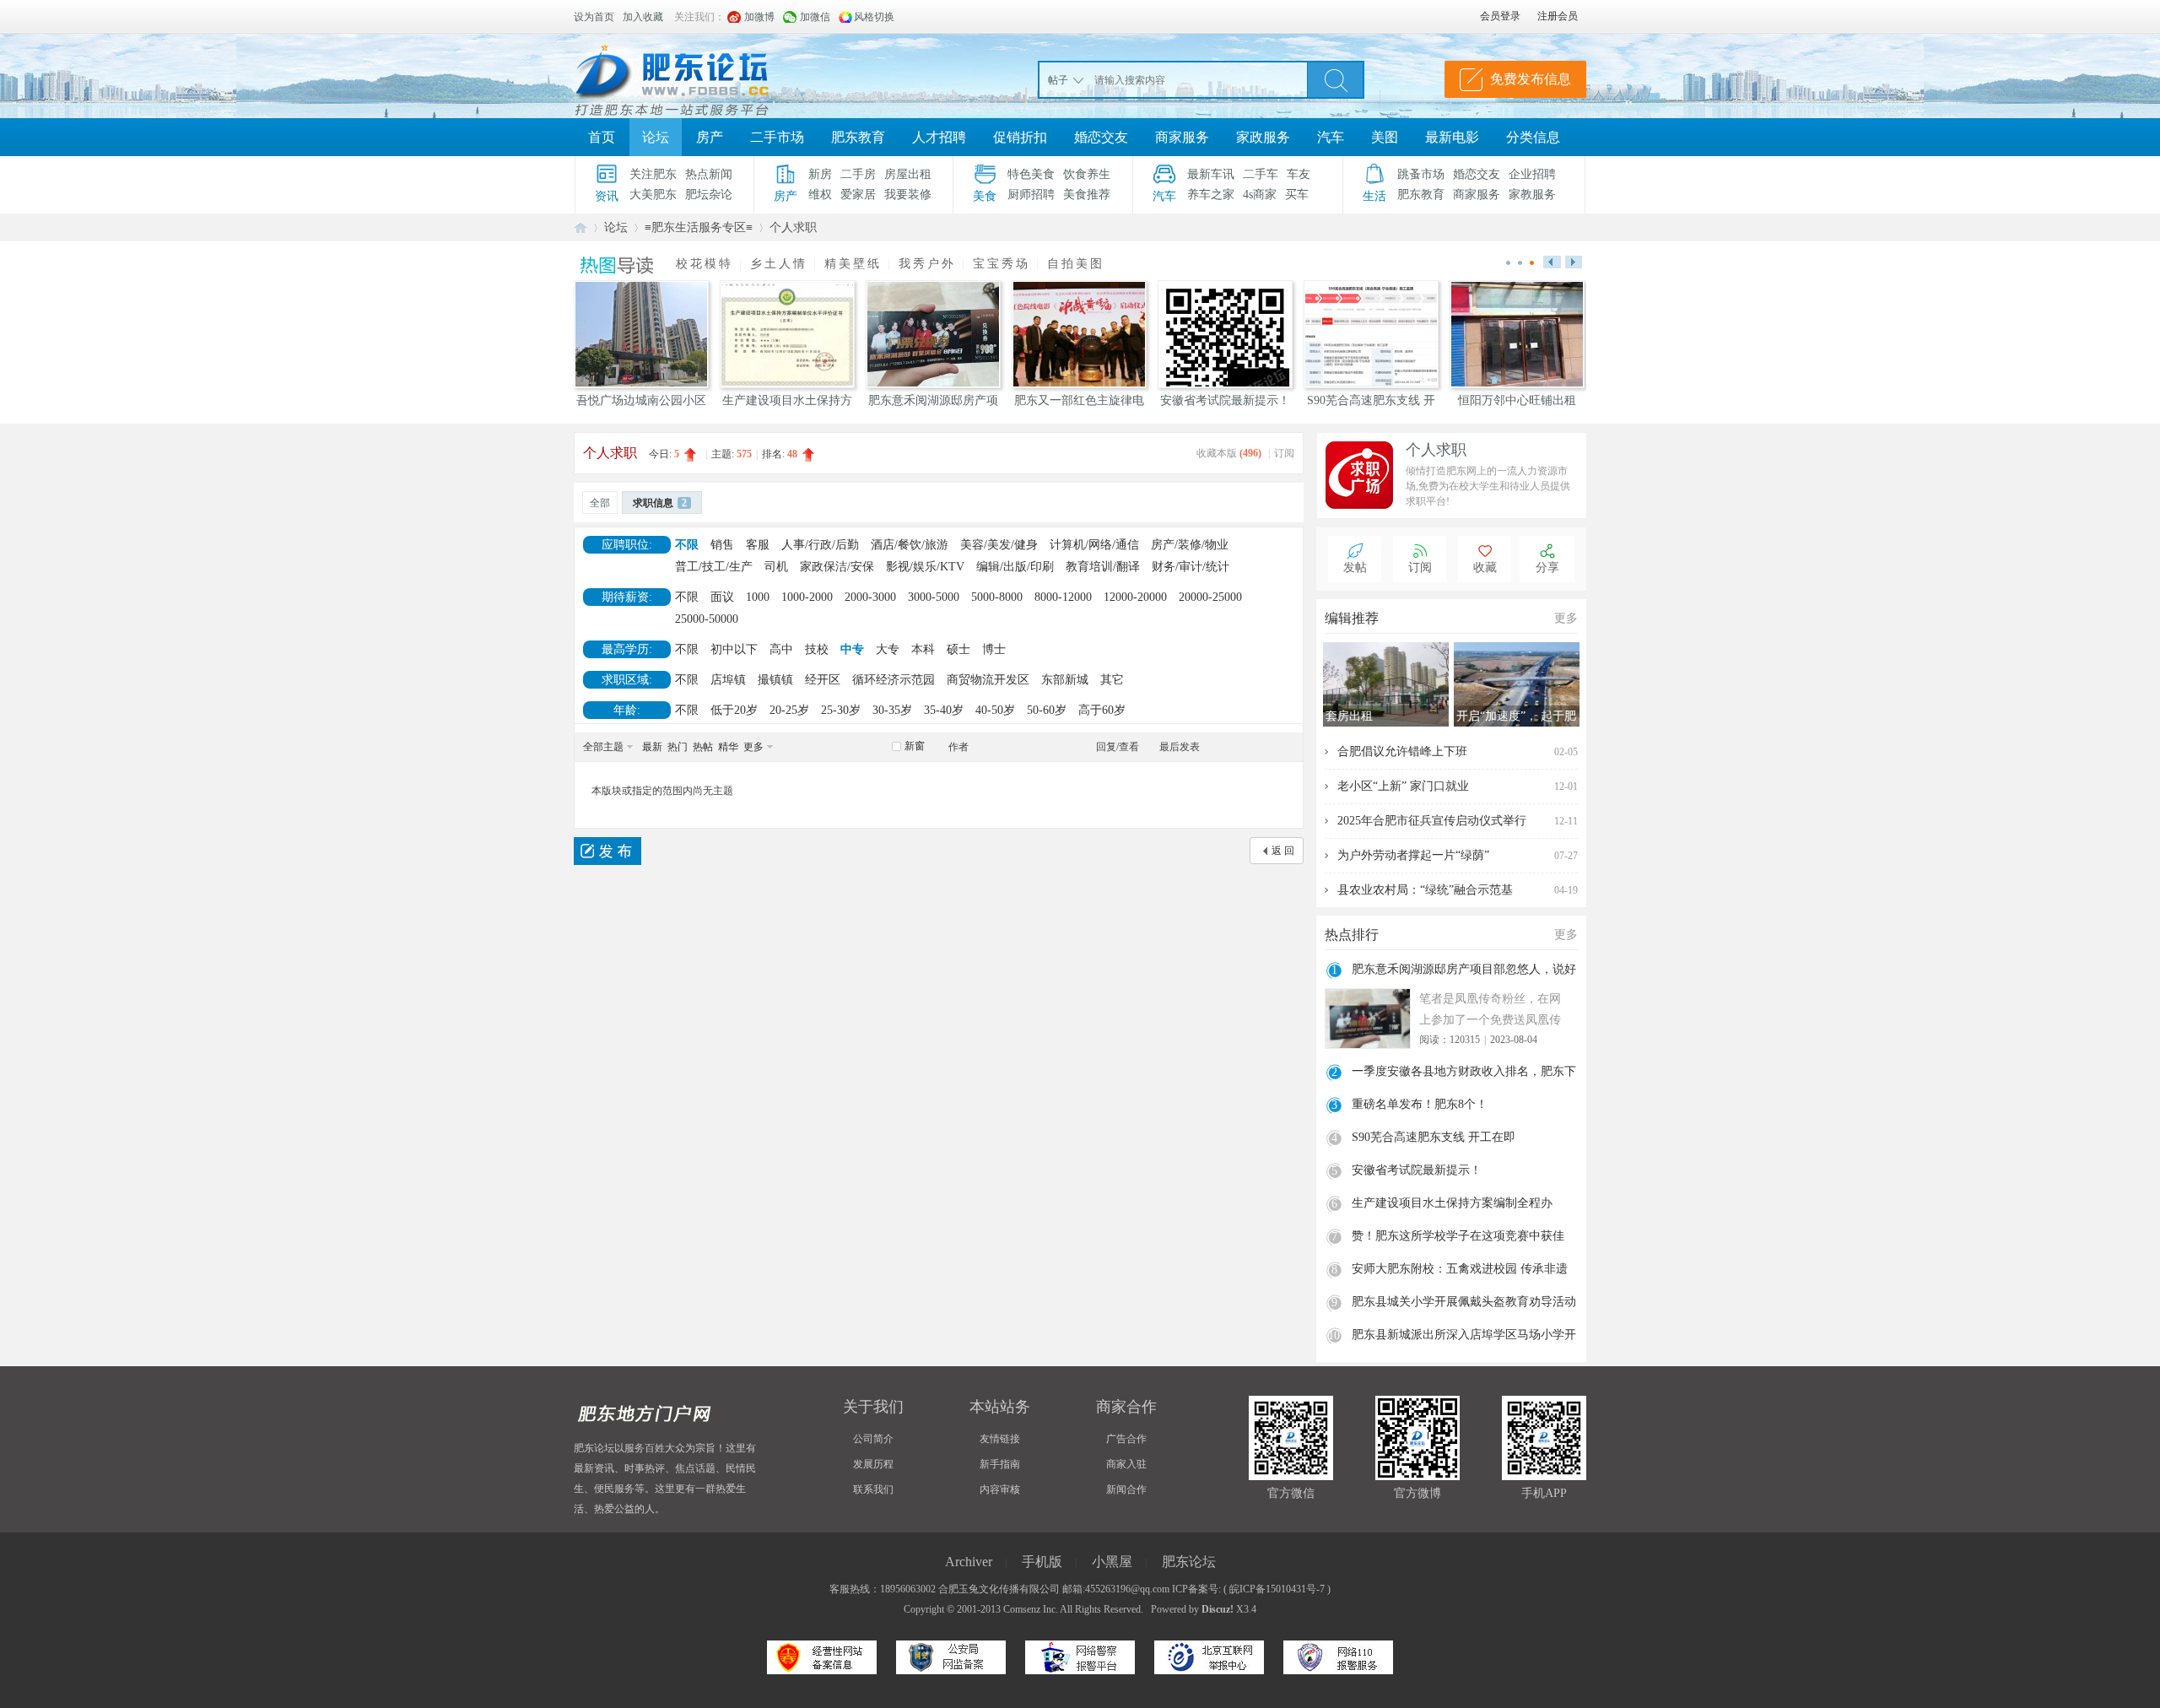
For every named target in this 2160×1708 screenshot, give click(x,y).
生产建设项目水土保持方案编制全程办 (1452, 1203)
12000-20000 (1135, 597)
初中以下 (734, 649)
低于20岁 (734, 710)
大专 (888, 649)
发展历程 (873, 1464)
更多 (753, 747)
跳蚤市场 (1421, 174)
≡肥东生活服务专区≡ (699, 227)
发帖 (1355, 568)
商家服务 (1182, 137)
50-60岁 (1047, 710)
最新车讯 (1211, 174)
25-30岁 (841, 710)
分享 (1547, 568)
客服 (758, 545)
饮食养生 (1087, 174)
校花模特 (705, 264)
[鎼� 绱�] (1336, 79)
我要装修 (908, 195)
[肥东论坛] (692, 76)
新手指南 (1000, 1464)
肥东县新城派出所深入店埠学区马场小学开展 (1464, 1337)
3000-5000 (934, 597)
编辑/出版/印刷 (1015, 567)
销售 (722, 545)
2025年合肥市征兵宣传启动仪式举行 (1432, 821)
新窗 (915, 746)
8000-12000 (1063, 597)
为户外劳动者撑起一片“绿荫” (1413, 855)
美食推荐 (1087, 195)
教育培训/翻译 (1103, 567)
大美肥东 (653, 195)
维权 (820, 195)
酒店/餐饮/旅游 (910, 545)
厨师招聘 (1031, 195)
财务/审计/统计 (1191, 567)
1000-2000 (807, 597)
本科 (923, 649)
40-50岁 (995, 710)
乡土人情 (779, 264)
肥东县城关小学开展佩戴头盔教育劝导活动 (1464, 1302)
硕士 (958, 649)
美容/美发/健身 (999, 545)
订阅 (1284, 453)
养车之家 (1211, 195)
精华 (728, 747)
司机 (776, 567)
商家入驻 (1126, 1464)
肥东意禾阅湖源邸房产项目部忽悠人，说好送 (1464, 971)
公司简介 (873, 1439)
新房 (820, 174)
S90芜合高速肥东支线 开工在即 (1434, 1137)
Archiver (969, 1562)
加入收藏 (643, 17)
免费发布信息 (1531, 79)
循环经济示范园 (894, 680)
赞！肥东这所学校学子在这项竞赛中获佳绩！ (1458, 1238)
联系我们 (873, 1489)
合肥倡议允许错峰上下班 (1402, 751)
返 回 (1283, 851)
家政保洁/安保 (837, 567)
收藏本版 (1229, 453)
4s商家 (1260, 195)
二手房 (858, 174)
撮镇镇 (775, 680)
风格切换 (874, 17)
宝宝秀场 (1002, 264)
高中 (781, 649)
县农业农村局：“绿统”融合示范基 (1425, 890)
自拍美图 (1076, 264)
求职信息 (660, 503)
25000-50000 (707, 619)
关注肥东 (653, 174)
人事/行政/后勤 (820, 545)
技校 (817, 649)
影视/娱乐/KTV (925, 567)
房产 (710, 137)
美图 (1385, 137)
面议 (722, 597)
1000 (758, 597)
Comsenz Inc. (1031, 1609)
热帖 (703, 747)
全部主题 (603, 747)
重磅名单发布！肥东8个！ (1420, 1104)
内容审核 (1000, 1489)
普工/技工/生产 (714, 567)
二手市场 (777, 137)
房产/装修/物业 (1190, 545)
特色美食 (1031, 174)
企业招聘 (1532, 174)
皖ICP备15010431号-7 (1277, 1589)
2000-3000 (870, 597)
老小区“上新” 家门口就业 (1403, 786)
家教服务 (1532, 195)
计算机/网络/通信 (1094, 545)
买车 (1297, 195)
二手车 (1261, 174)
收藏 (1485, 568)
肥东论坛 (580, 227)
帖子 (1058, 80)
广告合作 (1126, 1439)
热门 (678, 747)
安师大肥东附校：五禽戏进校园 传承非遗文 (1460, 1271)
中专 (852, 649)
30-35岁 (892, 710)
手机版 (1042, 1562)
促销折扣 (1020, 137)
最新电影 (1452, 137)
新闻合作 (1126, 1489)
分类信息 (1533, 137)
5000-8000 (997, 597)
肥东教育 (858, 137)
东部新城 (1065, 680)
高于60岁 (1102, 710)
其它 (1112, 680)
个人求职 (793, 227)
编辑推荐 (1352, 618)
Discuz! (1218, 1609)
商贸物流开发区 (988, 680)
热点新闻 (709, 174)
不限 (687, 545)
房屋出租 (908, 174)
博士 (994, 649)
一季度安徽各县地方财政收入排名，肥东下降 (1464, 1073)
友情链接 (1000, 1439)
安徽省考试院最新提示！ (1417, 1170)
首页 (602, 137)
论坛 (656, 137)
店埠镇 (728, 680)
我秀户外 (927, 264)
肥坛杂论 (709, 195)
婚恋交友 (1101, 137)
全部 (600, 503)
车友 (1299, 174)
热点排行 (1352, 935)
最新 (652, 747)
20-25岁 (789, 710)
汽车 (1331, 137)
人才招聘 (939, 137)
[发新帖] (607, 851)
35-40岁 (944, 710)
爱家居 (858, 195)
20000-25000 (1210, 597)
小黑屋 (1112, 1562)
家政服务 (1263, 137)
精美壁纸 (853, 264)
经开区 (823, 680)
